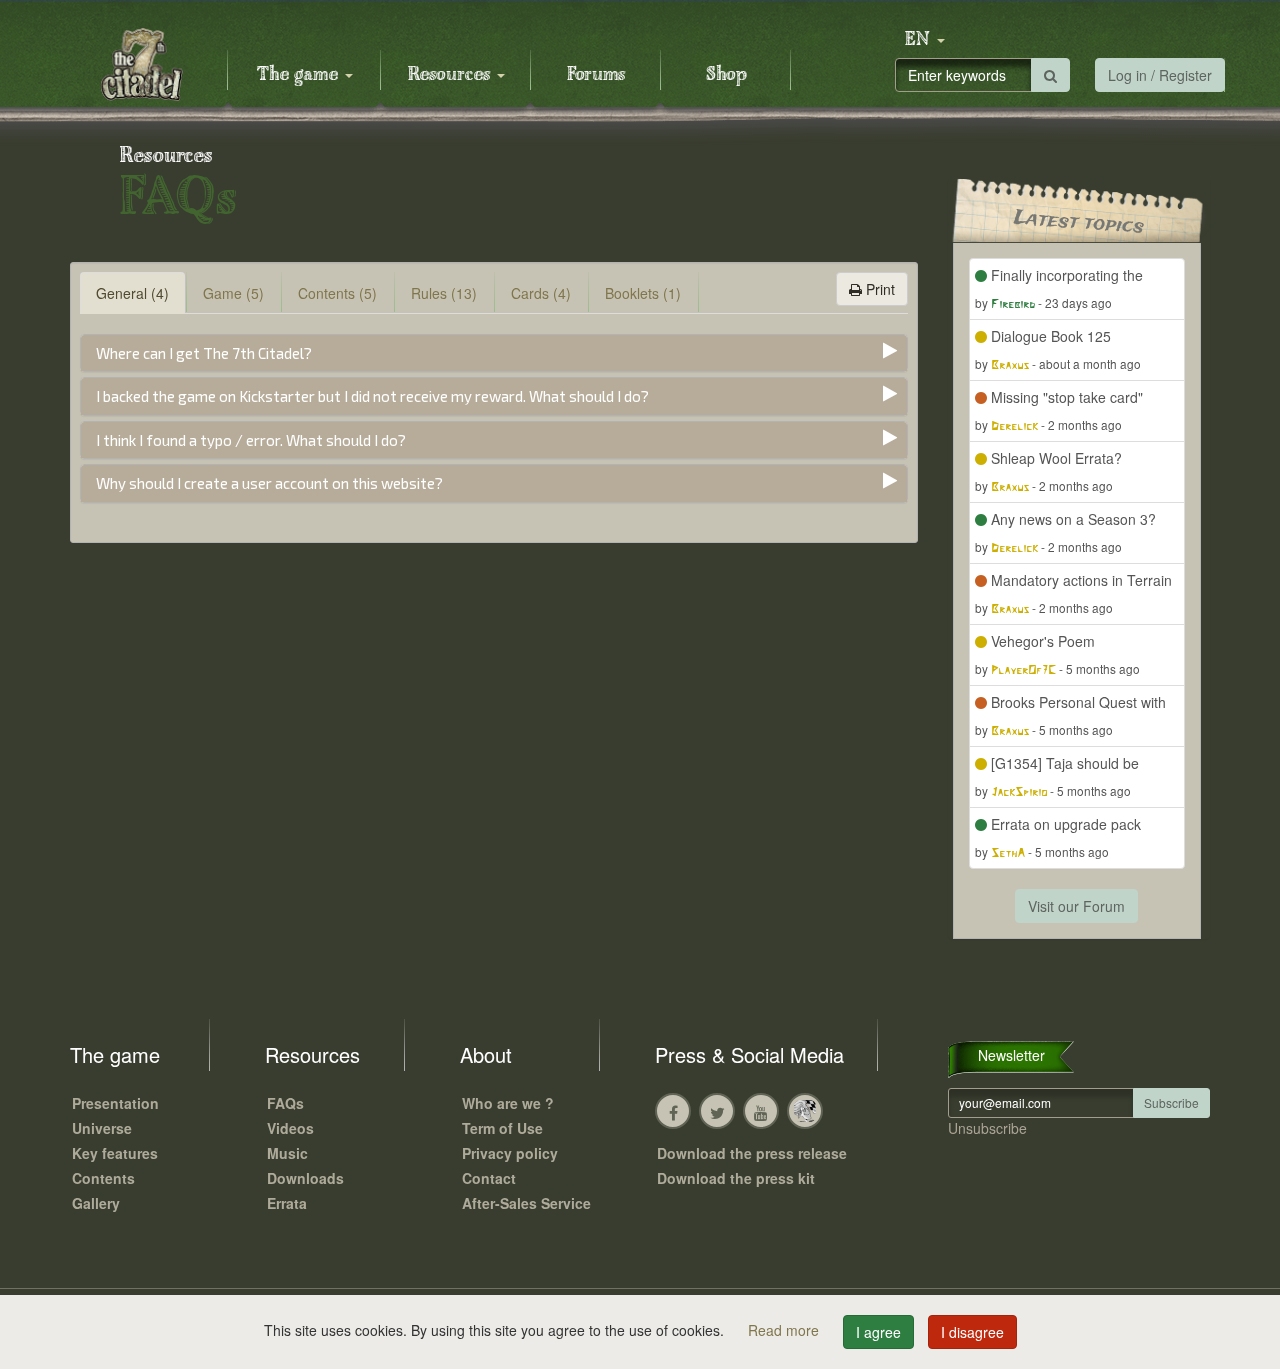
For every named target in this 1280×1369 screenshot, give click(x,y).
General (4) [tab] (132, 293)
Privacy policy (510, 1153)
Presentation (115, 1103)
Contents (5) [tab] (337, 293)
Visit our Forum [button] (1076, 906)
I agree (878, 1332)
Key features (115, 1153)
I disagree (972, 1332)
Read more (785, 1330)
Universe (102, 1128)
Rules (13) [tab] (444, 293)
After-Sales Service (526, 1203)
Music (287, 1153)
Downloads (305, 1178)
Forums (596, 75)
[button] (925, 40)
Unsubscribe (987, 1128)
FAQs (285, 1103)
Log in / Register (1160, 75)
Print (878, 289)
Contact (489, 1178)
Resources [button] (451, 75)
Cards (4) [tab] (541, 293)
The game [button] (300, 75)
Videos (290, 1128)
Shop (726, 75)
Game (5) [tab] (233, 293)
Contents (103, 1178)
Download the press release (752, 1153)
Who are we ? (508, 1103)
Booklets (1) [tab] (643, 293)
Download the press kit (736, 1178)
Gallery (96, 1203)
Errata (287, 1203)
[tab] (494, 353)
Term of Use (502, 1128)
